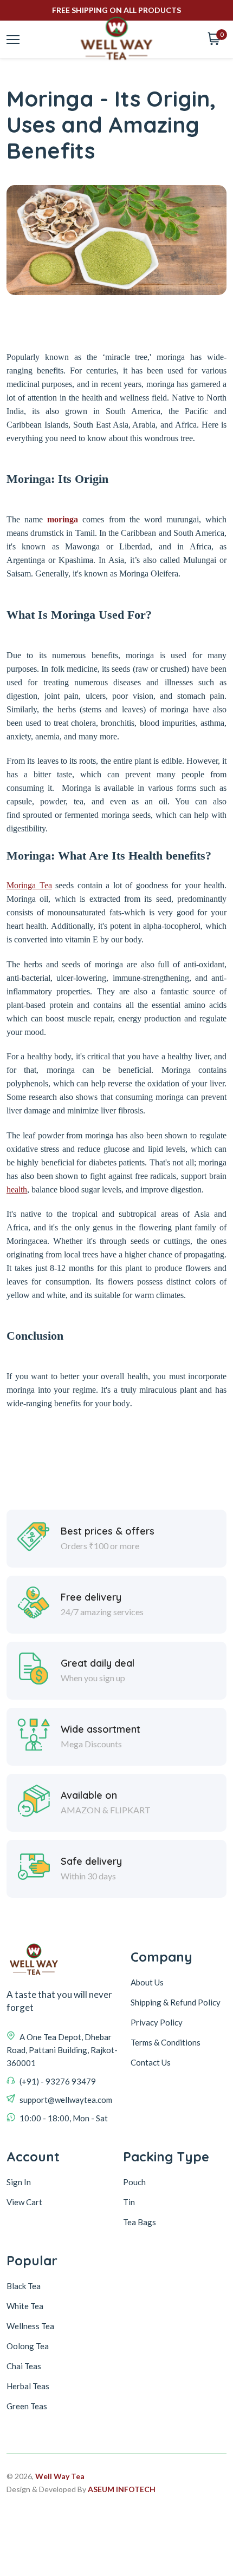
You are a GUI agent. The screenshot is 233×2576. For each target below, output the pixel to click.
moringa (63, 519)
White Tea (25, 2306)
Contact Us (151, 2062)
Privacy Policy (157, 2022)
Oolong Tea (28, 2346)
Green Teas (27, 2406)
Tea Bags (140, 2222)
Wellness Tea (30, 2326)
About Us (147, 1982)
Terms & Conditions (166, 2042)
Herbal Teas (28, 2386)
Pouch (134, 2182)
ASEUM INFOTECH (122, 2489)
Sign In (19, 2182)
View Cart (24, 2202)
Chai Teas (24, 2366)
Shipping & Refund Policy (176, 2002)
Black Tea (24, 2286)
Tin (129, 2202)
